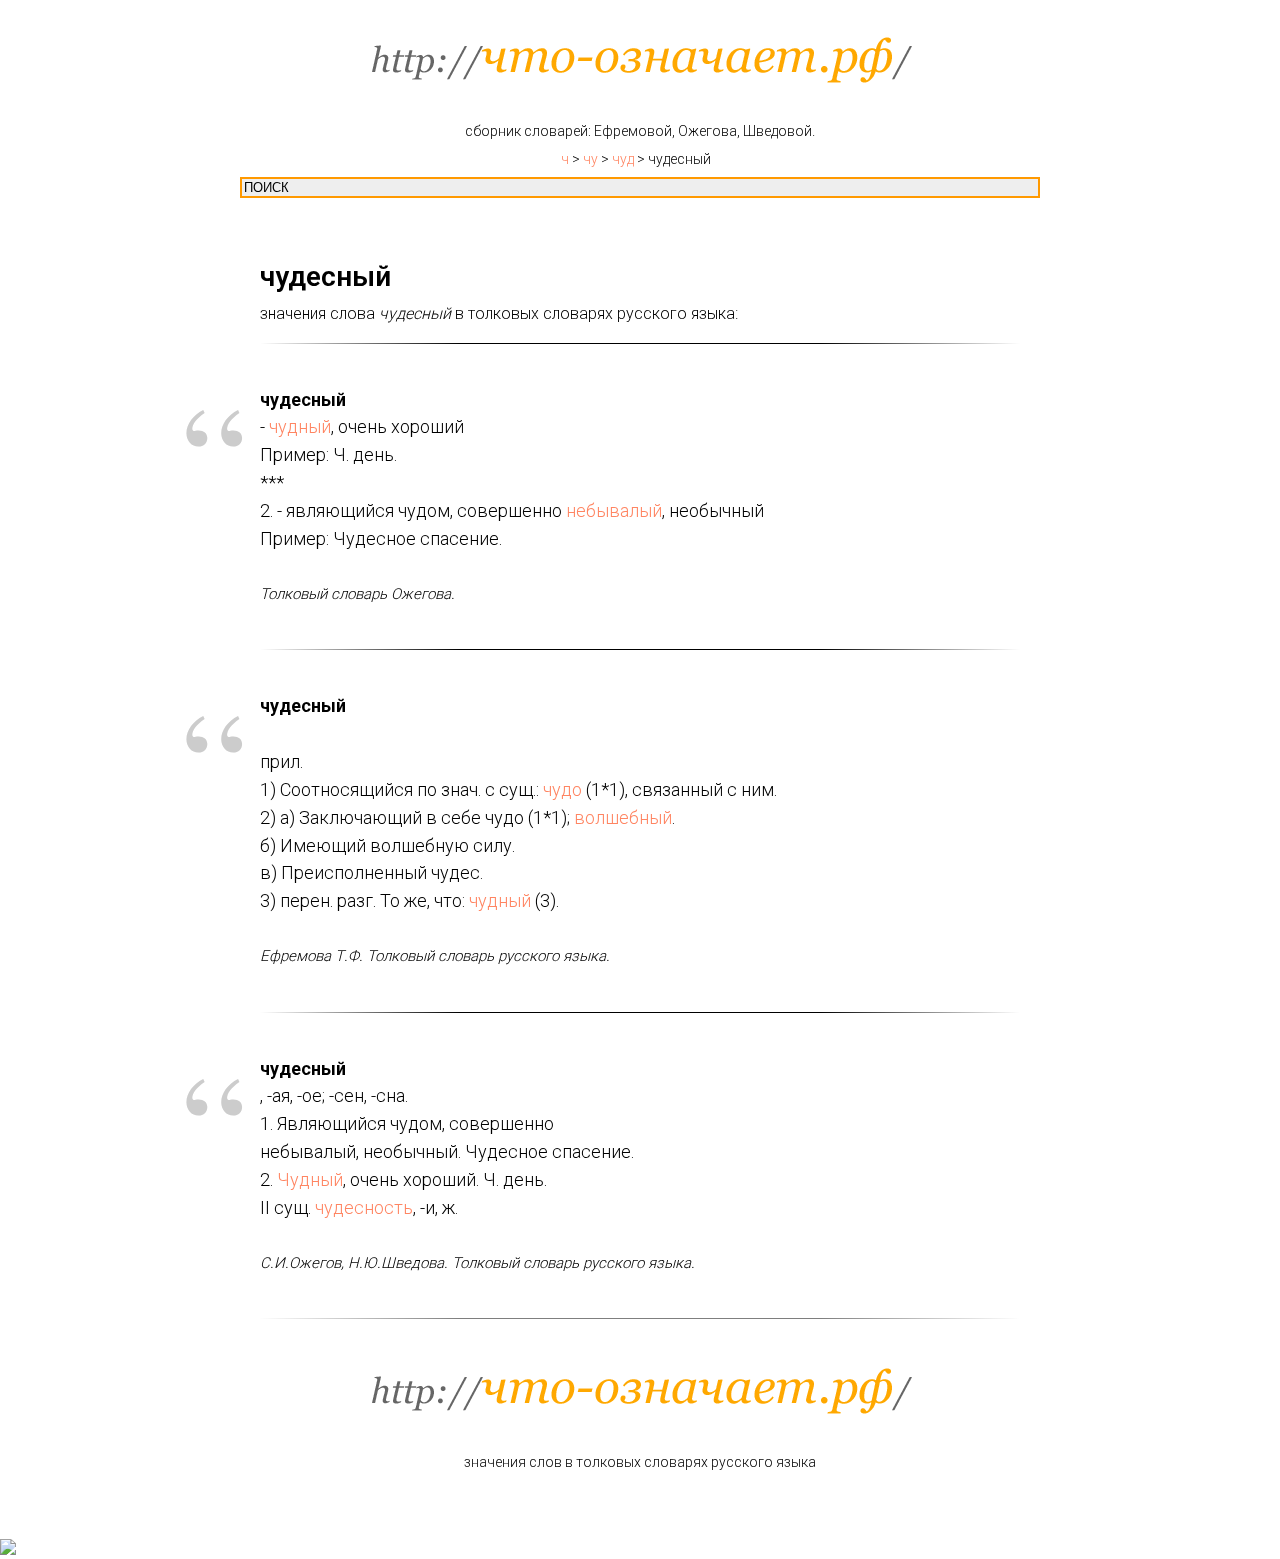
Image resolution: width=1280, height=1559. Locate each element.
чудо (562, 789)
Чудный (310, 1179)
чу (590, 159)
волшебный (623, 817)
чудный (300, 426)
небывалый (614, 510)
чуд (623, 159)
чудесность (364, 1207)
